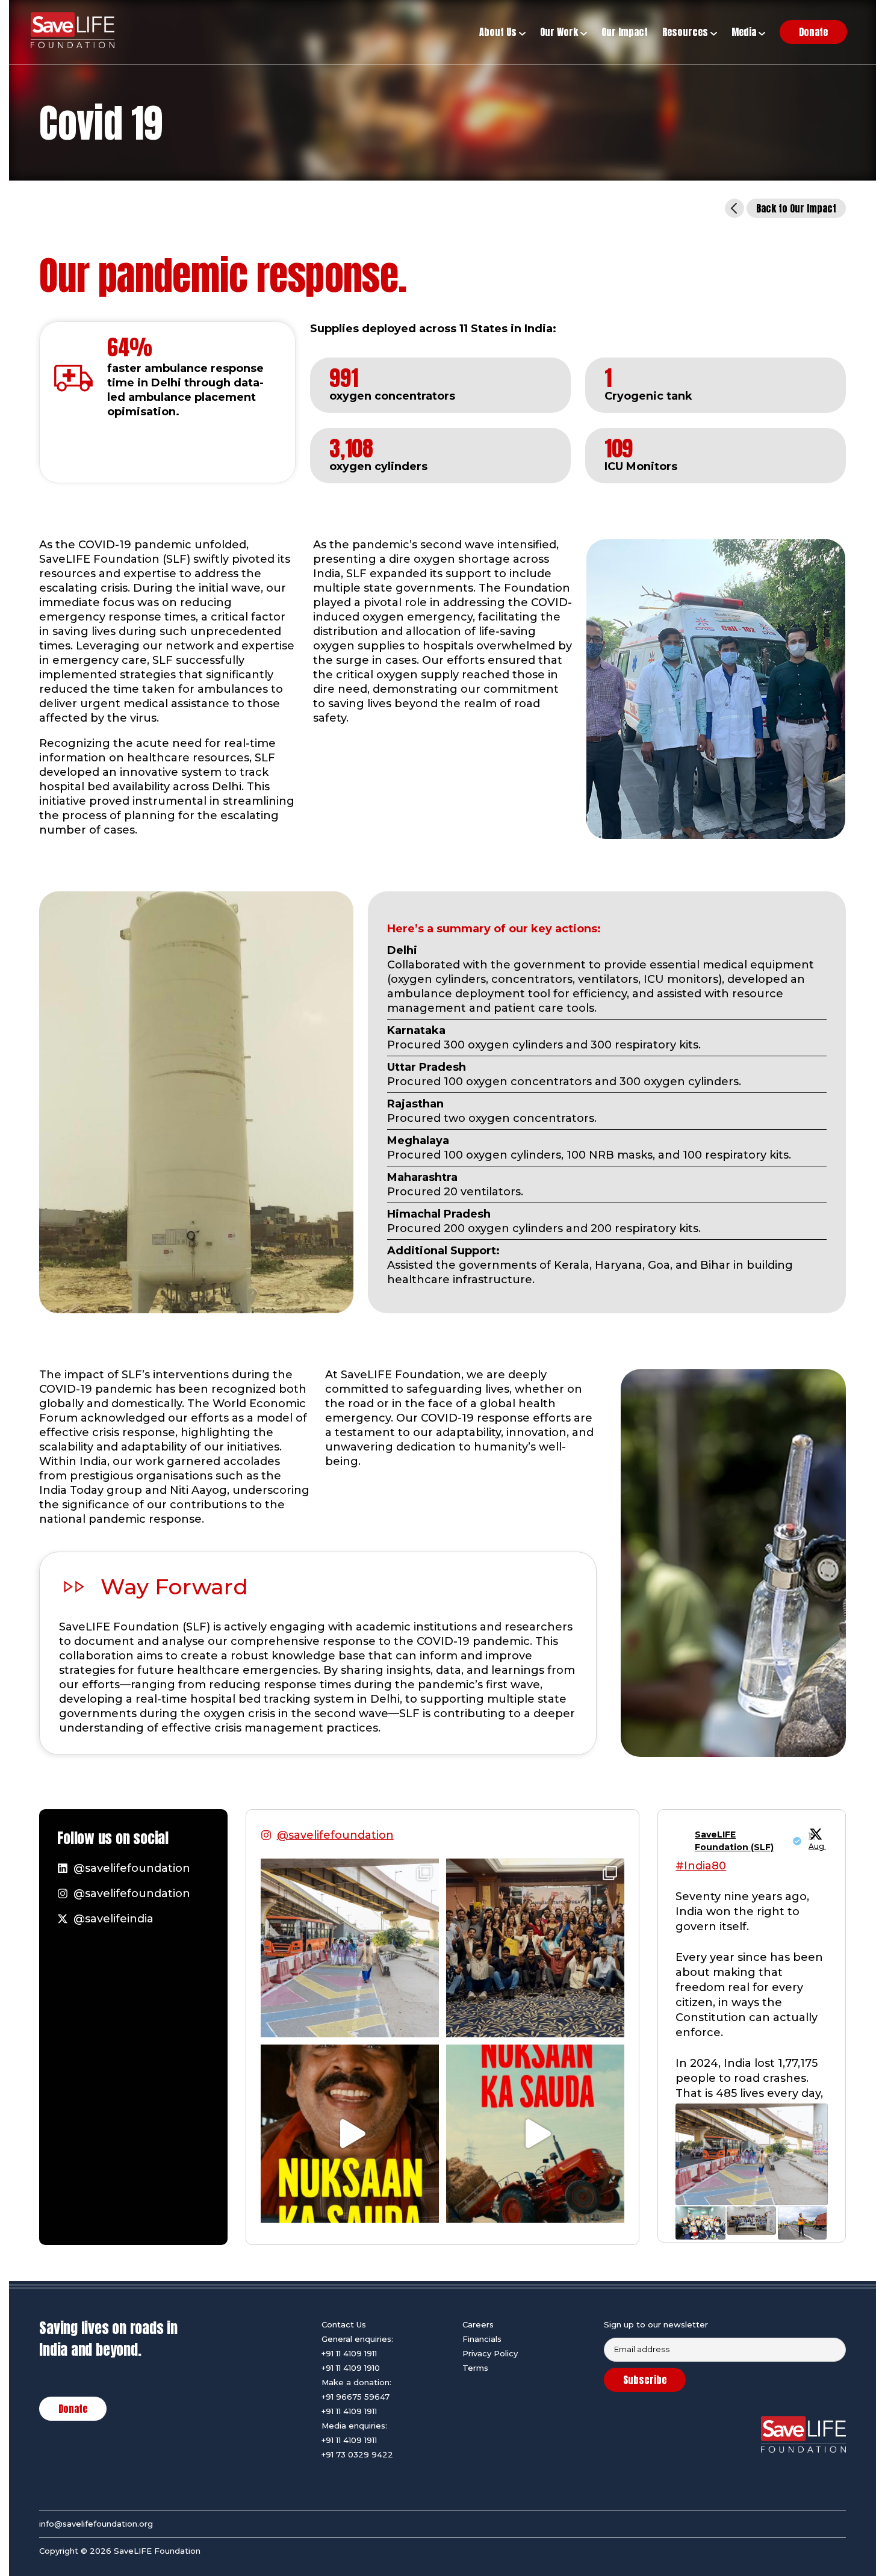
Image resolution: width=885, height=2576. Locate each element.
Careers (478, 2324)
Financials (482, 2339)
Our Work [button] (560, 32)
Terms (475, 2368)
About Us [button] (499, 32)
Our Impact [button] (625, 32)
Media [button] (745, 32)
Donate (73, 2409)
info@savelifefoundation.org (96, 2524)
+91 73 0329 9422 (357, 2454)
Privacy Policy (490, 2353)
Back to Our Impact (796, 208)
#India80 (701, 1866)
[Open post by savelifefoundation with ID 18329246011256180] (350, 1948)
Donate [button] (813, 32)
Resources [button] (686, 32)
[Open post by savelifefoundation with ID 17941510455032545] (350, 2134)
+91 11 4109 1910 (351, 2368)
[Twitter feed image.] (751, 2154)
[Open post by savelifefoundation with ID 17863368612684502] (535, 2134)
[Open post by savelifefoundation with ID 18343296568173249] (535, 1948)
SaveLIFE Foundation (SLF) (734, 1841)
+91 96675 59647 (356, 2397)
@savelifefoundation (335, 1835)
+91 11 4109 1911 (349, 2353)
